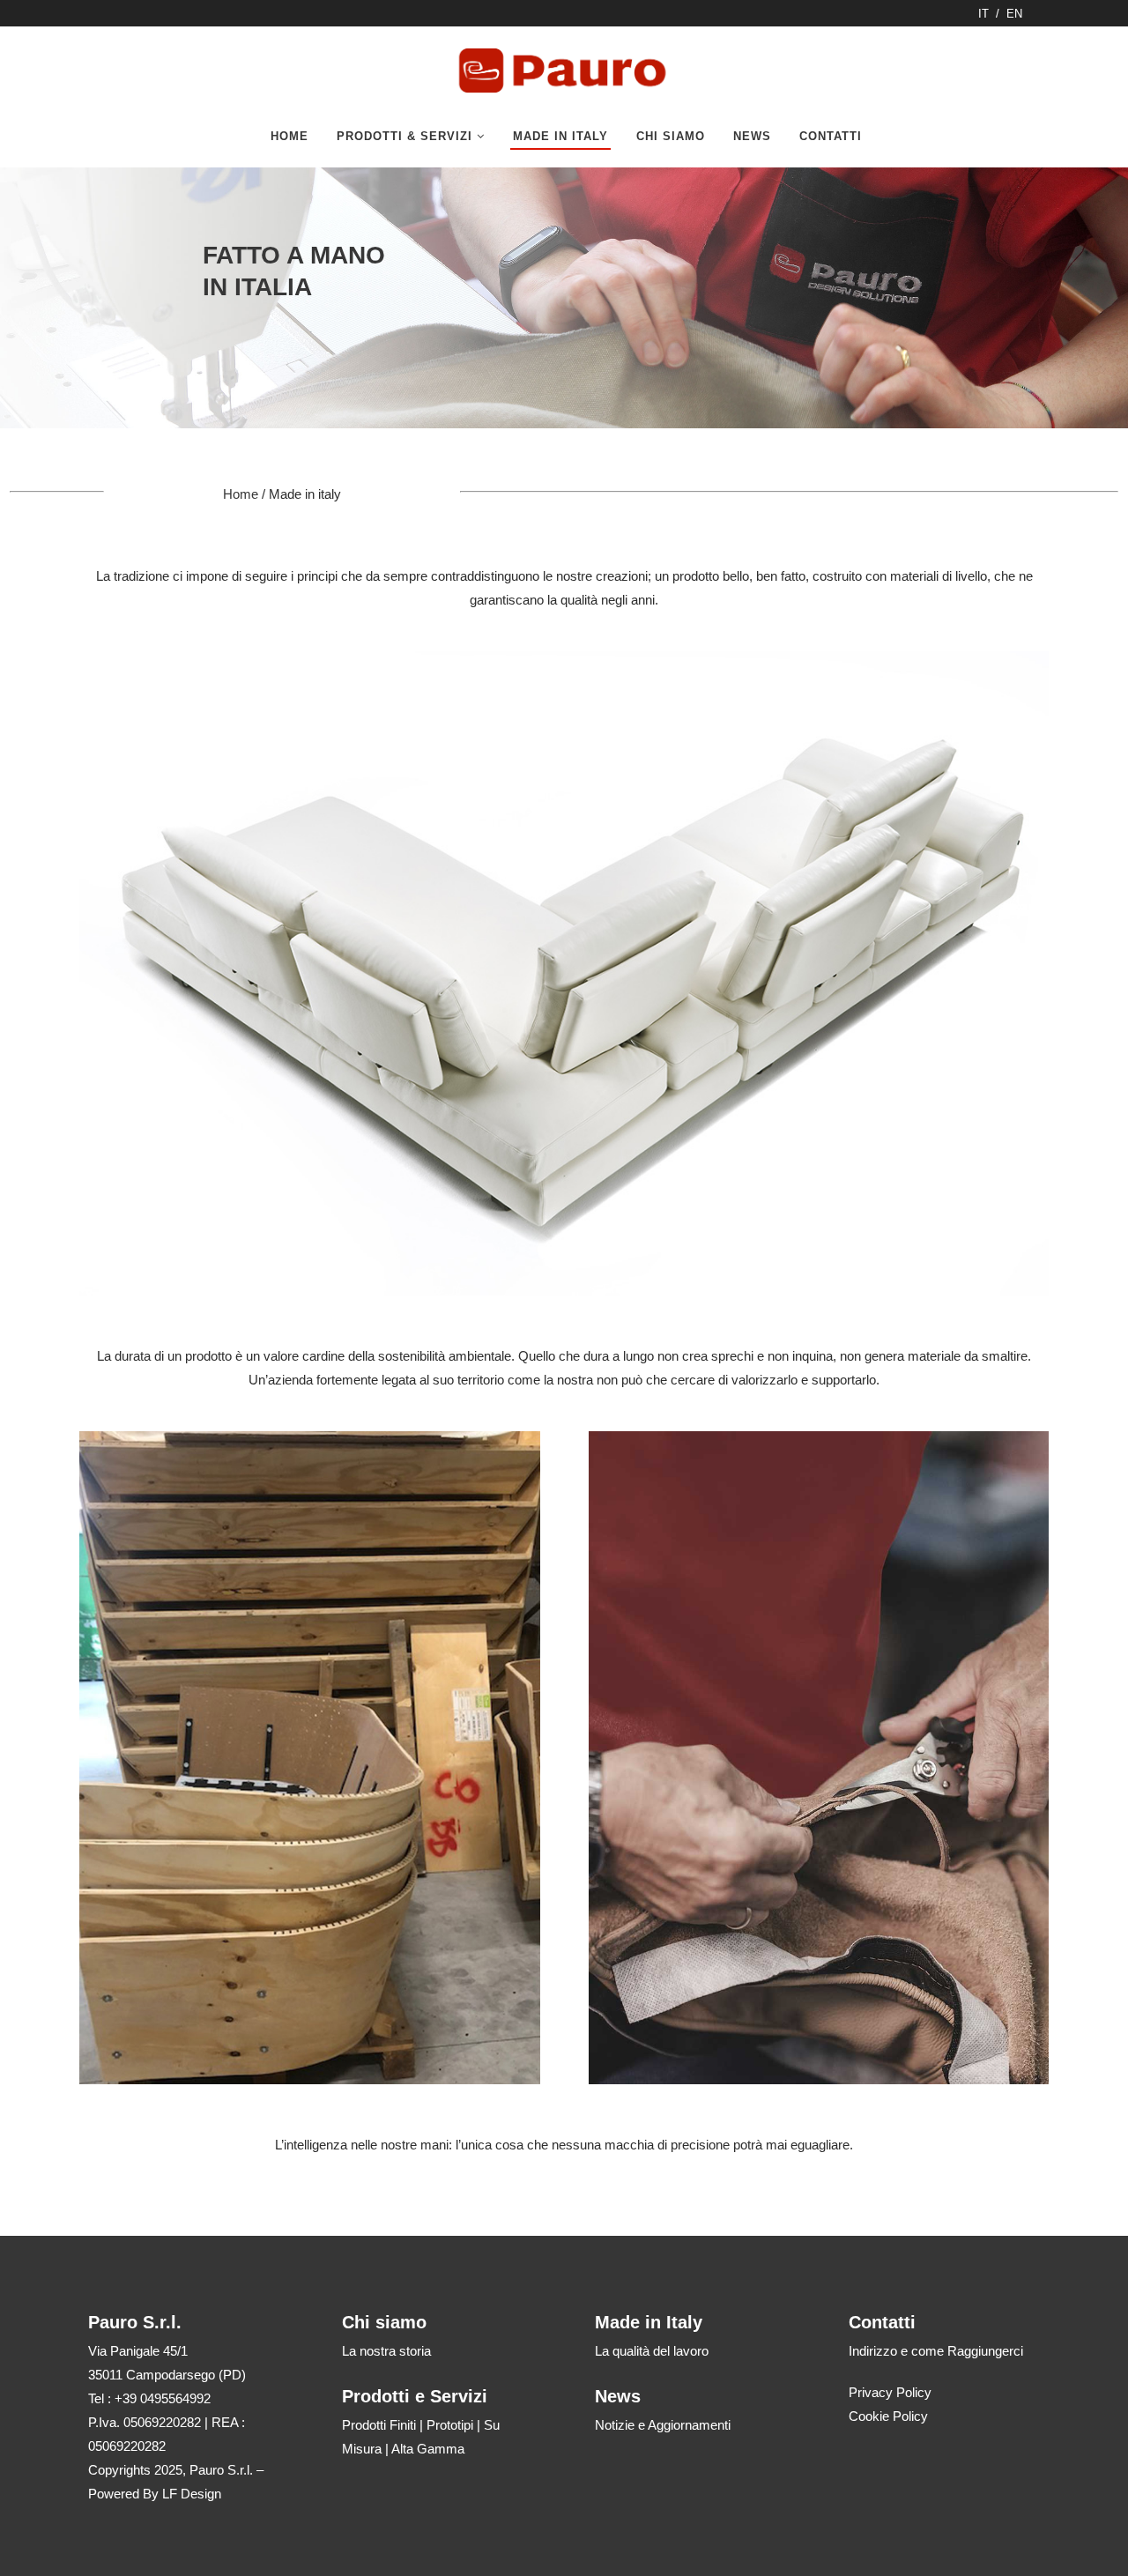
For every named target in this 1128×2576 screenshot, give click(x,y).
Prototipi (450, 2425)
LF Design (192, 2494)
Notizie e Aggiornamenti (663, 2425)
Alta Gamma (428, 2449)
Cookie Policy (888, 2416)
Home (241, 494)
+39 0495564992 (163, 2398)
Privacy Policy (890, 2392)
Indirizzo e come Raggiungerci (936, 2351)
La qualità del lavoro (652, 2351)
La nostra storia (386, 2351)
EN (1014, 14)
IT (983, 14)
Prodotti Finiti (379, 2425)
